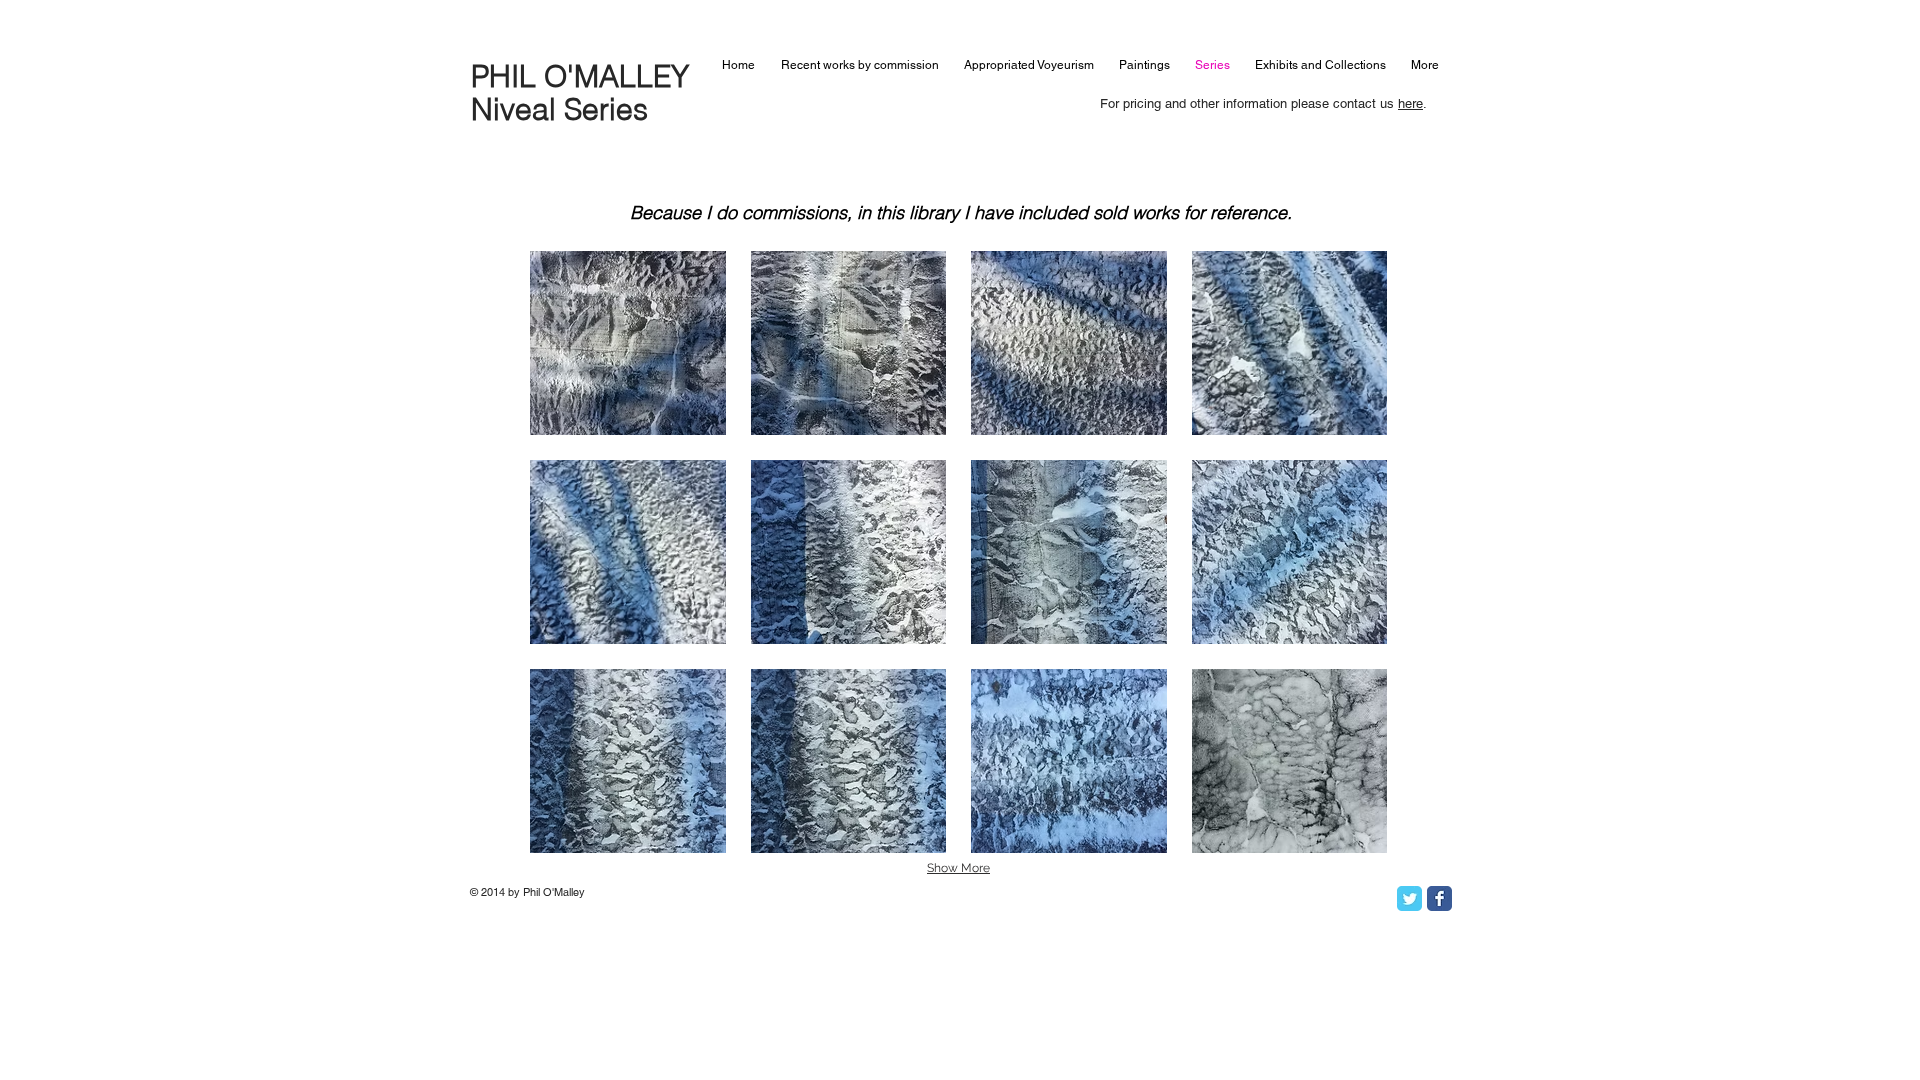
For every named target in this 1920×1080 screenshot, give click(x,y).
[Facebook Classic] (1439, 898)
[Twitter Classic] (1409, 898)
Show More (958, 868)
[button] (628, 343)
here (1410, 103)
